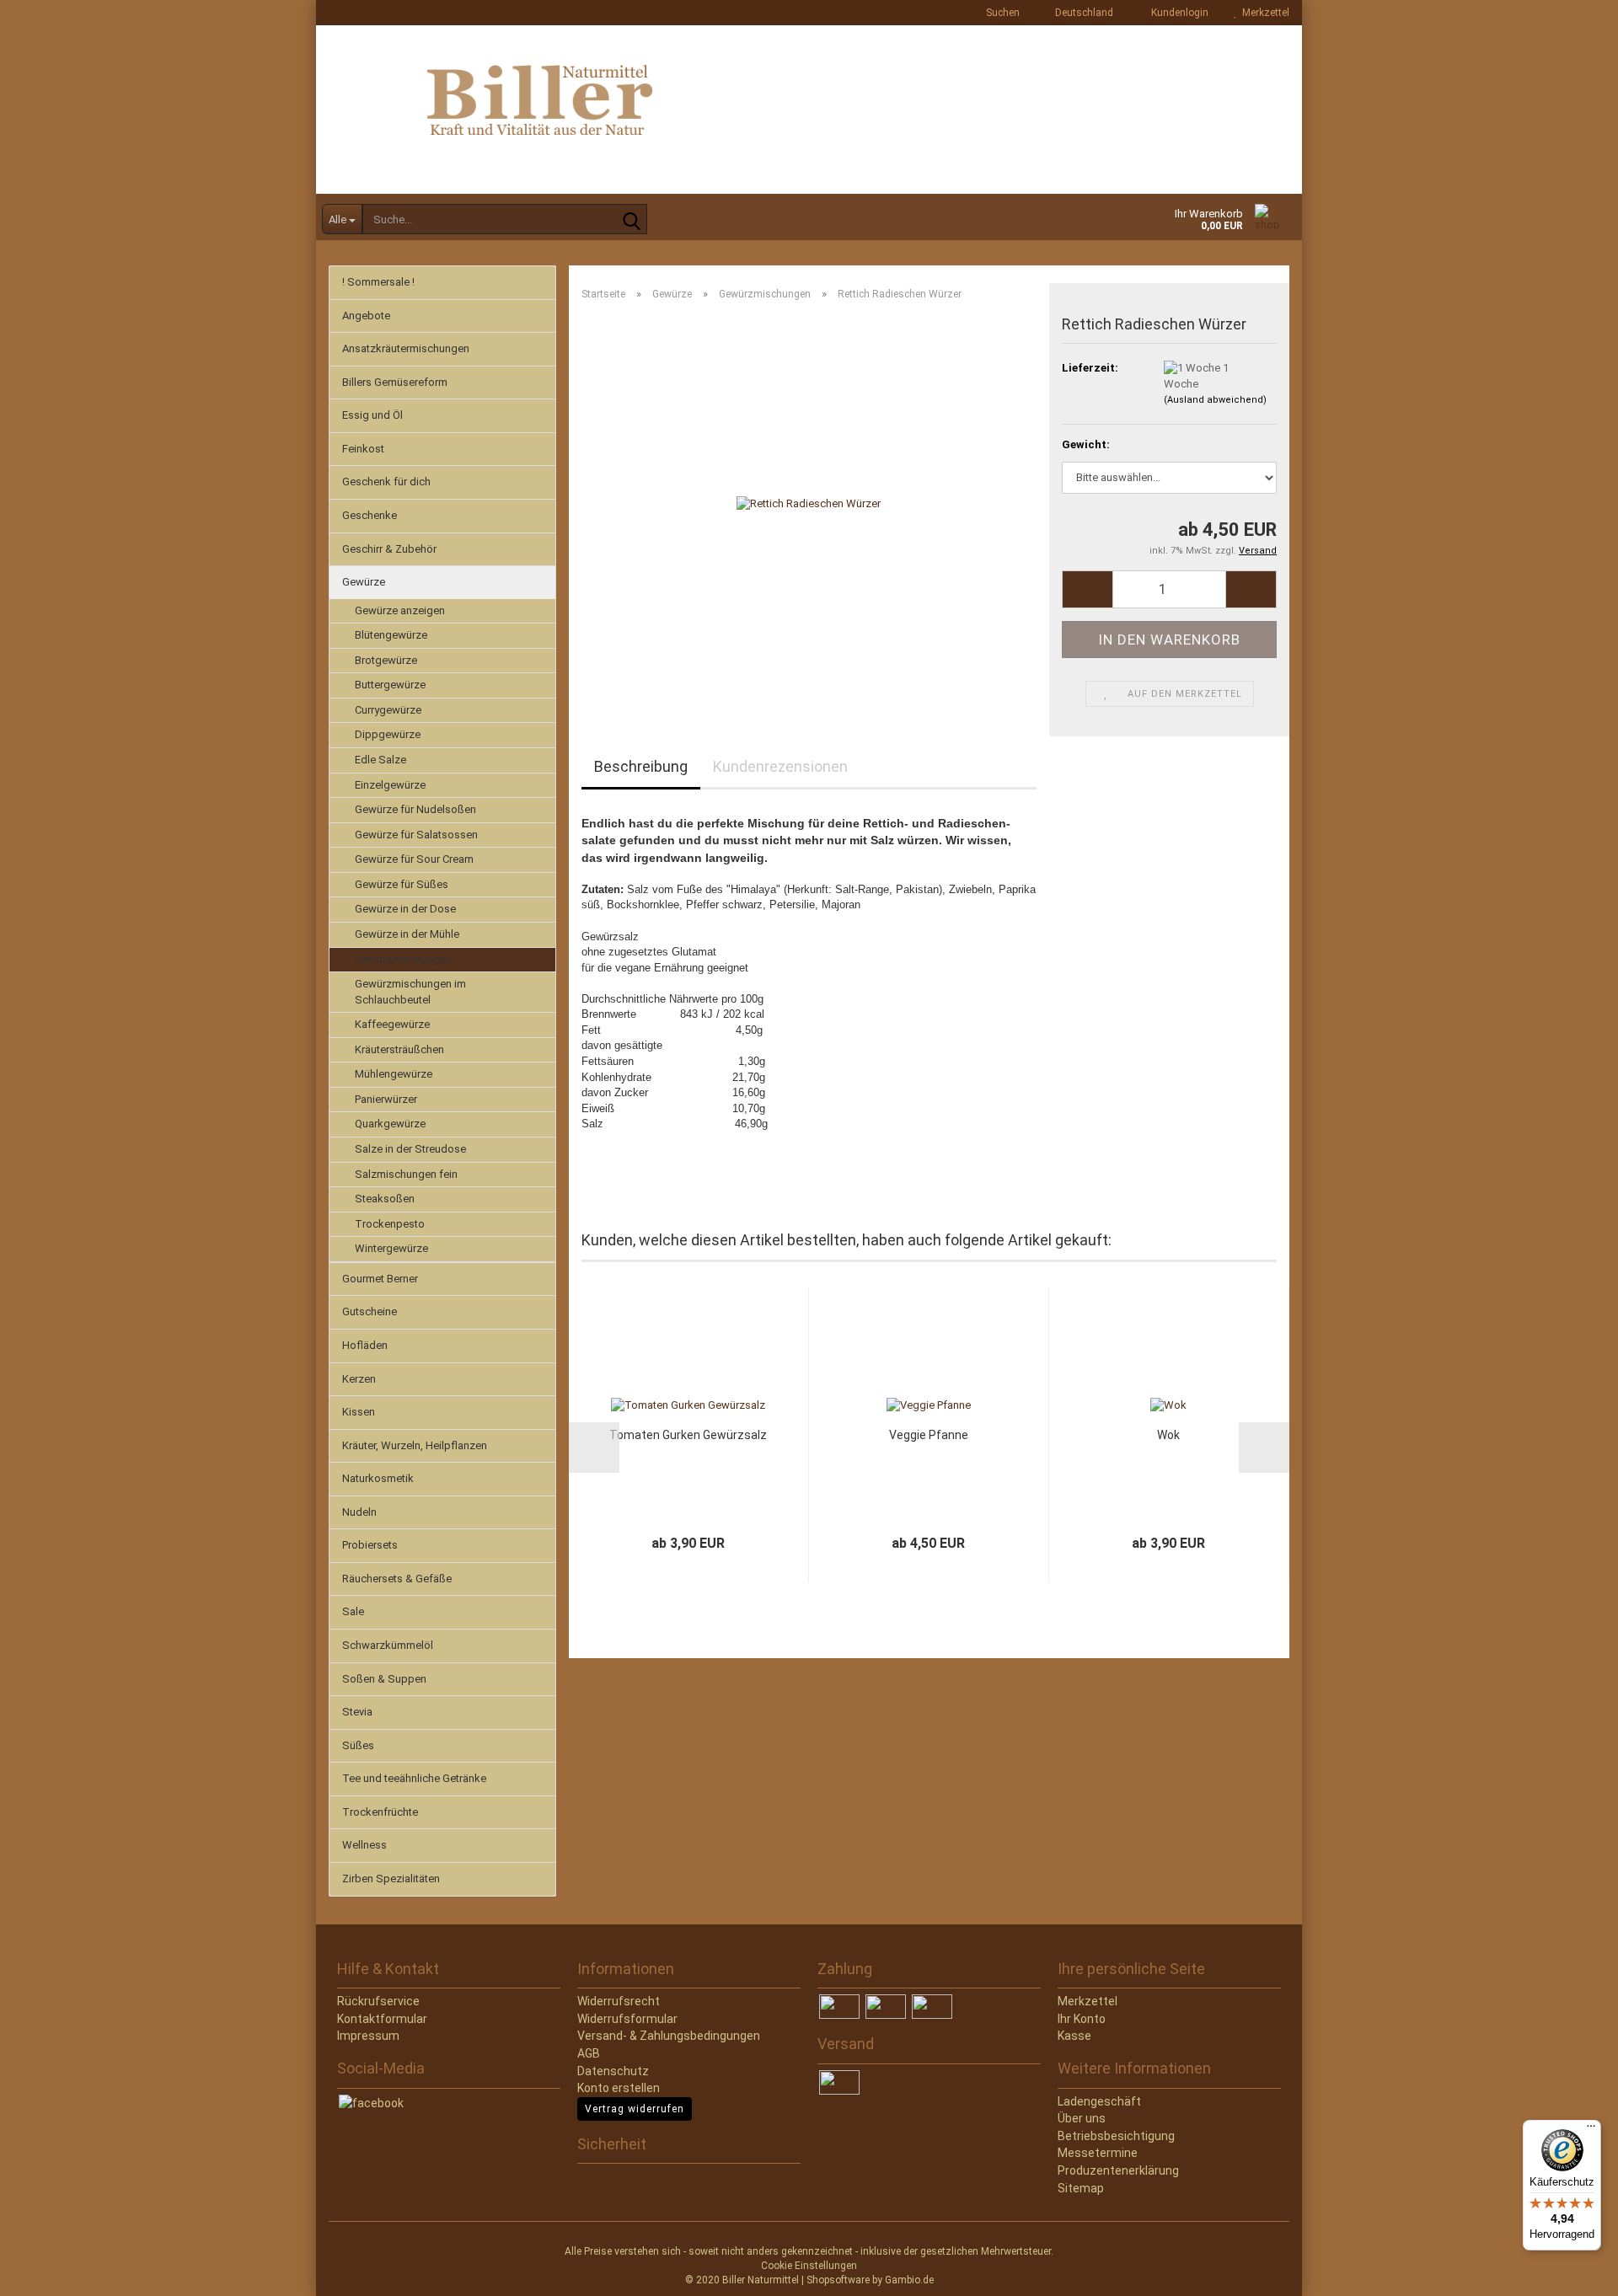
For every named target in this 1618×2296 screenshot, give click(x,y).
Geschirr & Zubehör (389, 549)
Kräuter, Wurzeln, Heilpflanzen (415, 1445)
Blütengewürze (391, 635)
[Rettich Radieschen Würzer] (809, 503)
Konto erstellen (619, 2088)
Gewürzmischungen (403, 959)
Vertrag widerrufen (635, 2109)
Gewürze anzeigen (400, 610)
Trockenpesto (390, 1224)
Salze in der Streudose (410, 1149)
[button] (1079, 13)
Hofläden (365, 1345)
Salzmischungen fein (406, 1174)
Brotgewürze (386, 660)
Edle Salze (380, 760)
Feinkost (363, 449)
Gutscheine (370, 1311)
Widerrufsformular (627, 2019)
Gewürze (364, 582)
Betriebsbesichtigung (1116, 2136)
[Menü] (1591, 2130)
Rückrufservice (378, 2001)
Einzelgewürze (390, 785)
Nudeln (359, 1512)
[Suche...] (631, 220)
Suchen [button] (1002, 13)
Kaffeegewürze (392, 1024)
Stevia (357, 1712)
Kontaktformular (382, 2019)
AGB (589, 2053)
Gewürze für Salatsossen (416, 835)
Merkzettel (1263, 13)
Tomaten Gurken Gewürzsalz (688, 1435)
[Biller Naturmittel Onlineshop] (809, 110)
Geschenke (370, 515)
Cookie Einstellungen (809, 2266)
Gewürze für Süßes (402, 884)
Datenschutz (613, 2071)
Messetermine (1098, 2153)
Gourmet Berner (380, 1279)
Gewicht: (1086, 444)
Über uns (1082, 2118)
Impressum (368, 2036)
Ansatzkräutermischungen (406, 348)
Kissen (359, 1412)
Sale (353, 1611)
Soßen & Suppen (384, 1679)
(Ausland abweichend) (1215, 400)
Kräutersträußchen (399, 1049)
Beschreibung (641, 766)
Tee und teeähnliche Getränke (414, 1778)
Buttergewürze (390, 685)
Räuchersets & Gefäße (397, 1579)
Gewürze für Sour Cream (414, 859)
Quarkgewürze (390, 1124)
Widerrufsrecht (619, 2001)
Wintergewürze (391, 1248)
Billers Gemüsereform (395, 382)
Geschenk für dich (386, 482)
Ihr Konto (1082, 2019)
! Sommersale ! (378, 282)
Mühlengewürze (394, 1074)
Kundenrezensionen (780, 766)
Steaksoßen (385, 1199)
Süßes (358, 1745)
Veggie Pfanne (929, 1435)
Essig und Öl (372, 415)
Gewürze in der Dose (405, 909)
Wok (1168, 1435)
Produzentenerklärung (1118, 2170)
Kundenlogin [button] (1177, 13)
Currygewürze (388, 710)
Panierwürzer (386, 1099)
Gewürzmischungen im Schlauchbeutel (410, 992)
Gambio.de (909, 2280)
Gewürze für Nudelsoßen (415, 809)
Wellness (364, 1845)
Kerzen (359, 1379)
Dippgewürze (388, 734)
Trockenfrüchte (380, 1812)
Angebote (366, 316)
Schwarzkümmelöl (388, 1645)
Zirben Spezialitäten (391, 1879)
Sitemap (1081, 2188)
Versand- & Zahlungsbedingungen (669, 2036)
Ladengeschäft (1099, 2101)
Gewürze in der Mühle (407, 934)
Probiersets (370, 1545)
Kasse (1074, 2036)
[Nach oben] (46, 2271)
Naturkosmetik (378, 1478)
